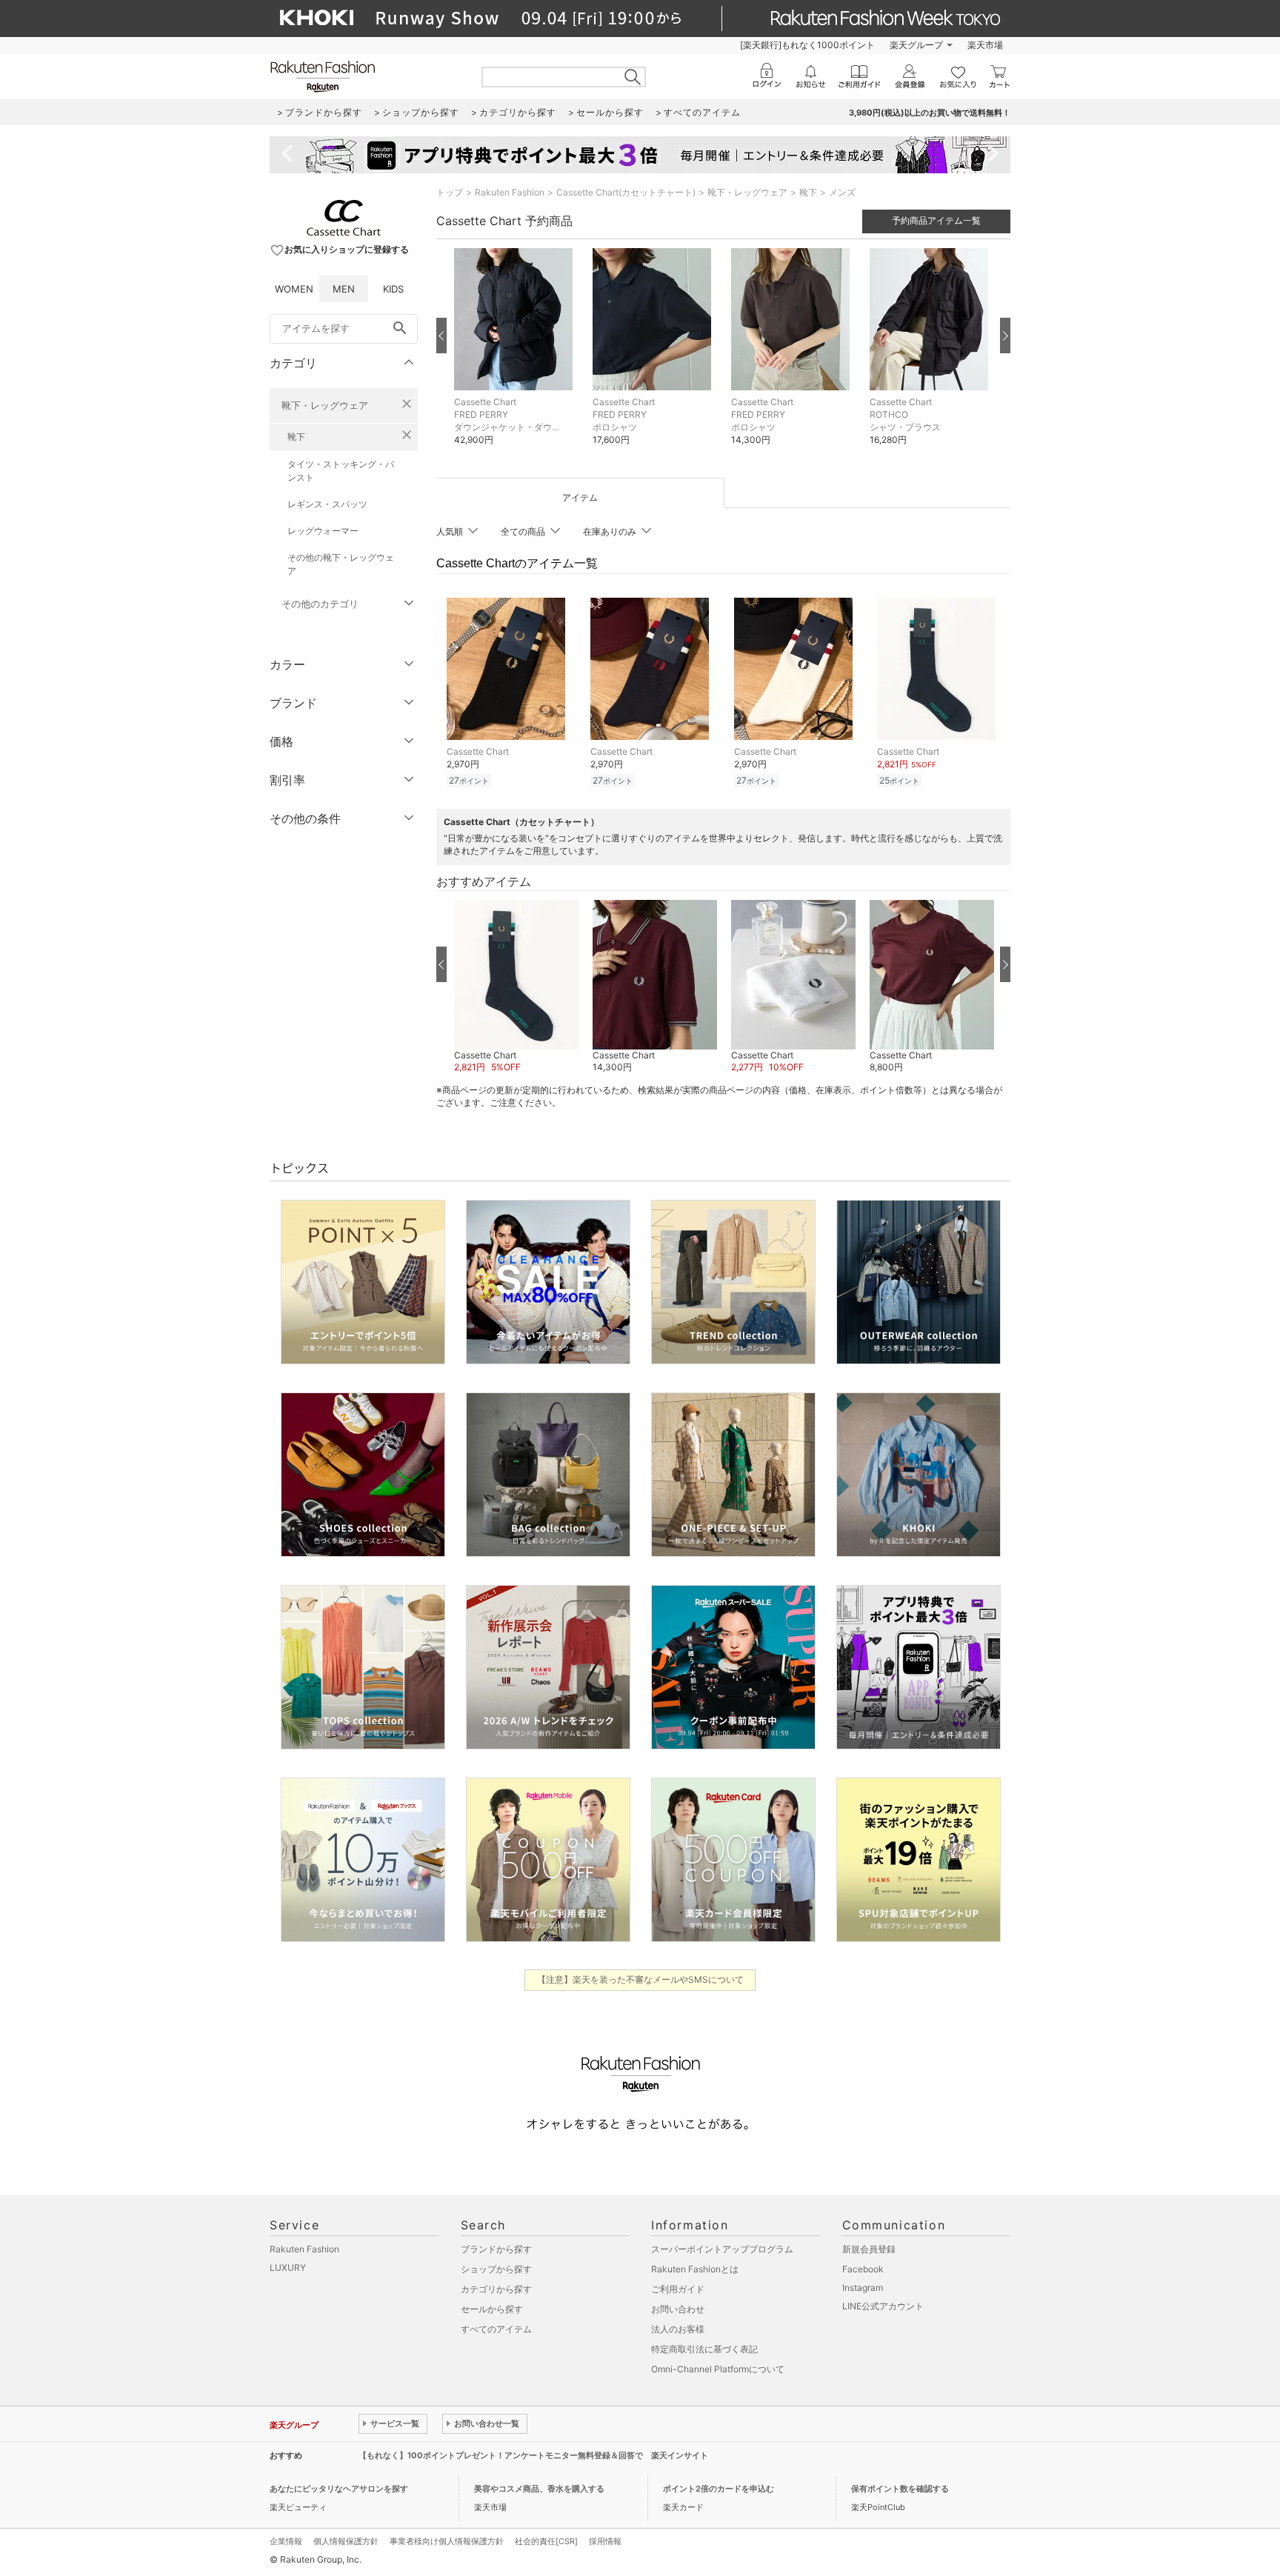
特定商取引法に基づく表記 (704, 2349)
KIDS (393, 289)
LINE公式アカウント (883, 2306)
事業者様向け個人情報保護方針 (447, 2541)
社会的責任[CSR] (546, 2541)
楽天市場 (985, 45)
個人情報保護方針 (346, 2541)
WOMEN (294, 289)
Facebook (863, 2269)
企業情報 (286, 2541)
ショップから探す (496, 2269)
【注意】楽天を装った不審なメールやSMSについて (640, 1979)
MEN (344, 289)
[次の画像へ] (1005, 336)
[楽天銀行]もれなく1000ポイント (807, 45)
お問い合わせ (678, 2309)
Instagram (863, 2288)
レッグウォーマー (323, 531)
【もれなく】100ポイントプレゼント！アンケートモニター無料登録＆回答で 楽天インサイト (533, 2455)
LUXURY (288, 2268)
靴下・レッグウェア (325, 405)
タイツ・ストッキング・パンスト (341, 471)
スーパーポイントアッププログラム (722, 2249)
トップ (450, 192)
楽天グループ (916, 45)
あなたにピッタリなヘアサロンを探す (339, 2489)
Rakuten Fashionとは (695, 2269)
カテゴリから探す (496, 2289)
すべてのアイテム (496, 2329)
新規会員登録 (869, 2249)
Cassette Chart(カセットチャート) (626, 192)
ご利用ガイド (678, 2289)
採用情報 (605, 2541)
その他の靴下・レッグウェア (341, 564)
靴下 (296, 437)
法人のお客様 (678, 2329)
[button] (516, 358)
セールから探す (492, 2309)
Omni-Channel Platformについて (718, 2369)
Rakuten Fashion (510, 192)
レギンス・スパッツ (327, 504)
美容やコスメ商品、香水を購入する (539, 2489)
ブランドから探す (496, 2249)
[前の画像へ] (441, 336)
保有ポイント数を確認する (900, 2489)
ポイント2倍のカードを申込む (719, 2489)
